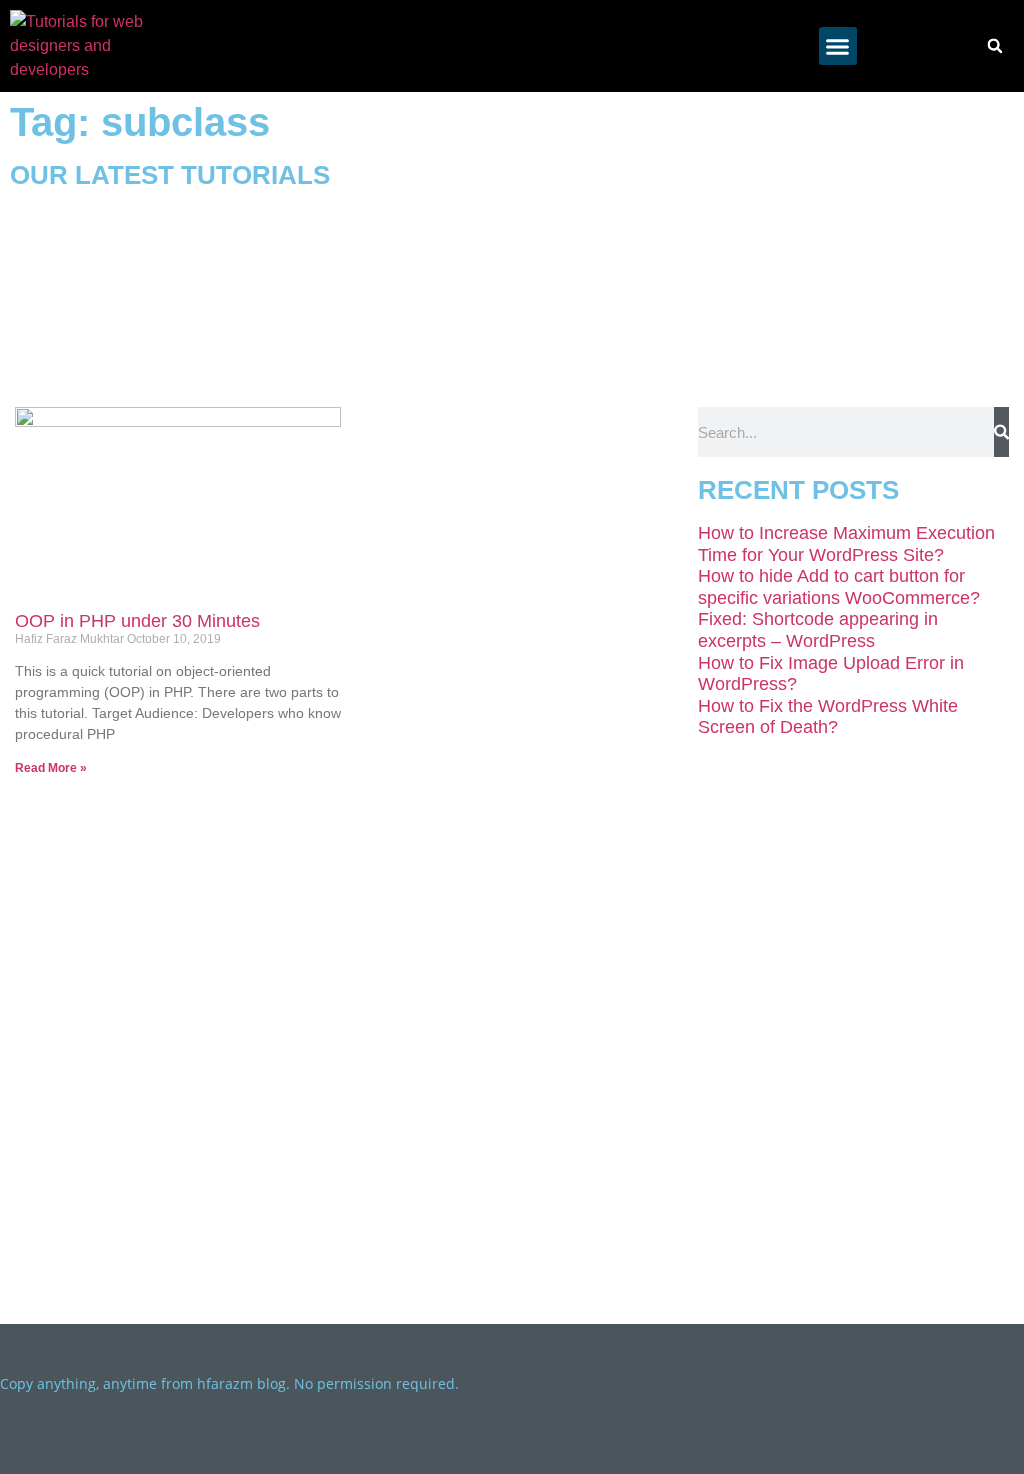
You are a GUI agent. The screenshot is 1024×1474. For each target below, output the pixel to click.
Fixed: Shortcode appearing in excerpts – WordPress (818, 630)
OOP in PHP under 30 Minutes (137, 621)
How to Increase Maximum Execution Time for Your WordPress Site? (846, 544)
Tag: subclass (140, 122)
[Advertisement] (768, 242)
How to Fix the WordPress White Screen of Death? (828, 717)
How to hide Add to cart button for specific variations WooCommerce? (839, 587)
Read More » (51, 768)
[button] (838, 46)
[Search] (1001, 432)
